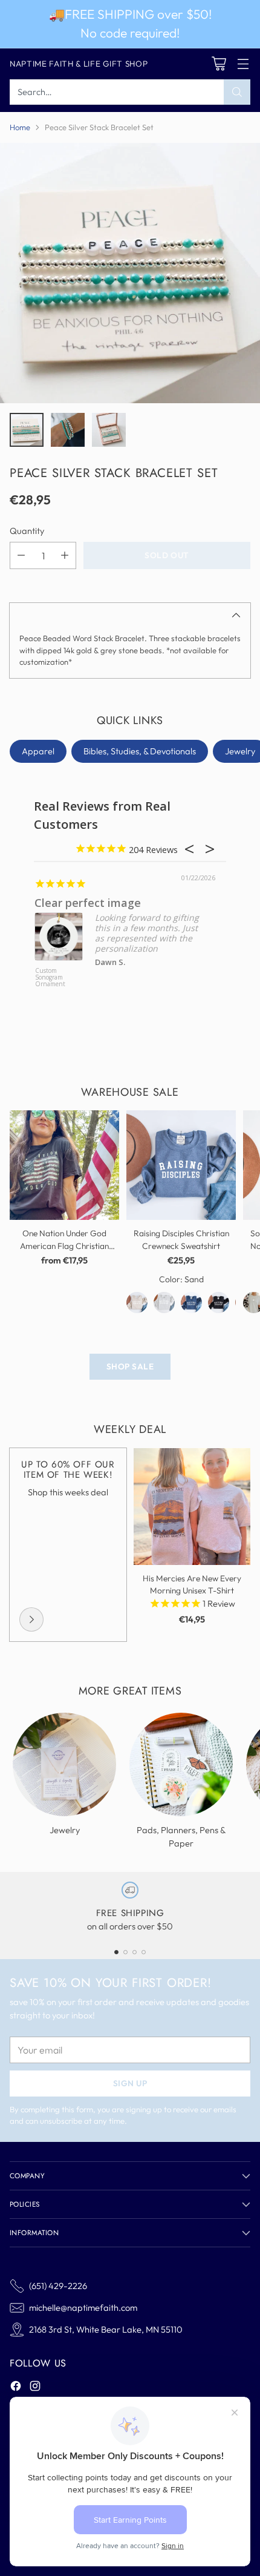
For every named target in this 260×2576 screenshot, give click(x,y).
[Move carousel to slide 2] (125, 1952)
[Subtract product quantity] (21, 555)
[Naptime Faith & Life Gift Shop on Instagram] (35, 2388)
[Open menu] (243, 64)
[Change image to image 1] (27, 430)
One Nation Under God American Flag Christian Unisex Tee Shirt (64, 1246)
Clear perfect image (88, 903)
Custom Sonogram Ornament (50, 978)
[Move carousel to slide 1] (116, 1952)
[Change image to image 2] (68, 430)
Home (20, 127)
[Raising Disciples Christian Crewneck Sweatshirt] (181, 1165)
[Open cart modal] (219, 64)
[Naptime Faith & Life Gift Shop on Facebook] (16, 2388)
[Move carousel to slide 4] (144, 1952)
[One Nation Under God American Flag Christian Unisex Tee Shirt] (64, 1165)
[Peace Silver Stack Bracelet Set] (130, 273)
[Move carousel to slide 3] (135, 1952)
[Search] (237, 92)
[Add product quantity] (65, 555)
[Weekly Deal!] (31, 1619)
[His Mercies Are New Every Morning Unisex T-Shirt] (192, 1507)
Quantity (27, 531)
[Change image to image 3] (109, 430)
